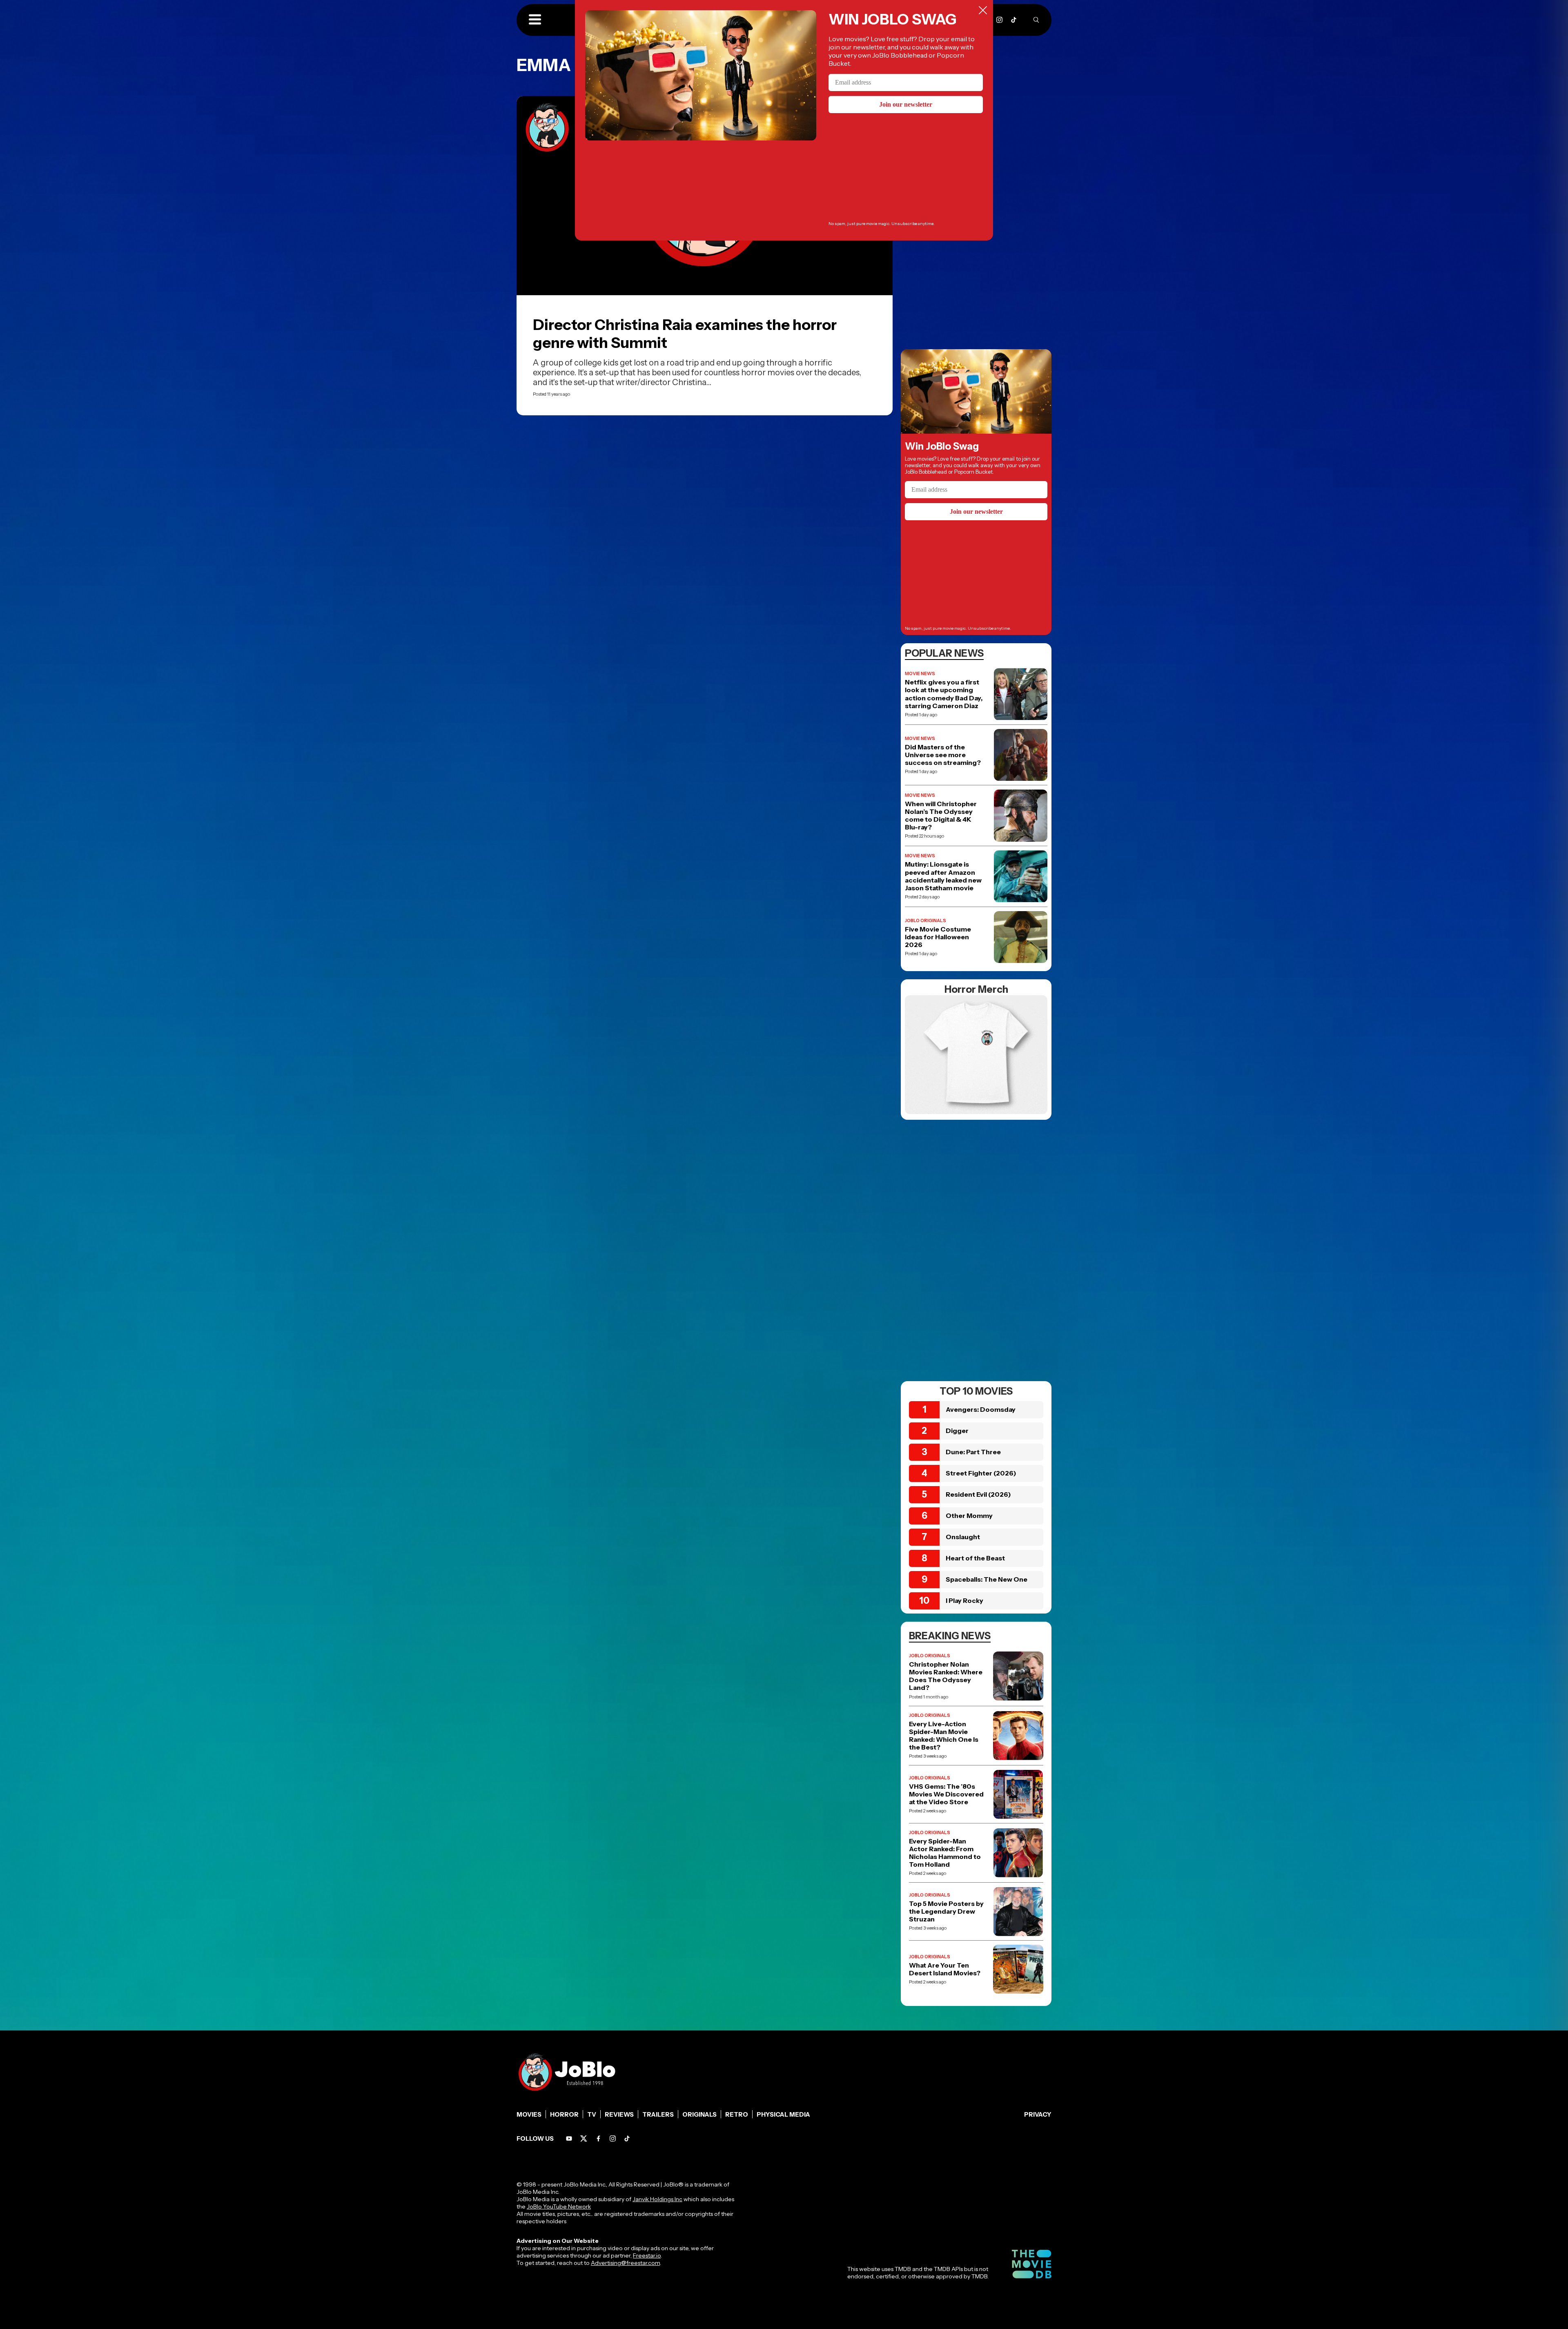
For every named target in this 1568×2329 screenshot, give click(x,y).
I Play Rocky (964, 1600)
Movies (529, 2114)
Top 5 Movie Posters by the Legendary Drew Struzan (946, 1911)
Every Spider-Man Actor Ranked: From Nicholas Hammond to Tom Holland (945, 1853)
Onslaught (963, 1537)
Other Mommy (969, 1516)
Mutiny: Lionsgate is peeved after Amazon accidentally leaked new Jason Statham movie (943, 876)
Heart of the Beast (975, 1558)
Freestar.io (647, 2255)
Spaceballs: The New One (987, 1579)
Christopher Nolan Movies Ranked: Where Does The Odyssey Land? (946, 1676)
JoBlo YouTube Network (559, 2206)
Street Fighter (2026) (981, 1473)
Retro (737, 2114)
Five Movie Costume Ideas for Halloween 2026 (938, 937)
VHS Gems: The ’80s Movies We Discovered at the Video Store (946, 1794)
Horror (564, 2114)
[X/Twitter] (584, 2138)
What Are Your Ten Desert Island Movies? (945, 1969)
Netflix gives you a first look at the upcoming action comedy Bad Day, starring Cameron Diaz (944, 694)
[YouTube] (569, 2138)
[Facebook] (598, 2138)
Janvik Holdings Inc (657, 2199)
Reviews (619, 2114)
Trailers (658, 2114)
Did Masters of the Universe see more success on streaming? (943, 755)
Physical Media (783, 2114)
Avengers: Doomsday (981, 1409)
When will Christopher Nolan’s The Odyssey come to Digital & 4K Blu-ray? (941, 816)
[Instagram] (999, 20)
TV (592, 2114)
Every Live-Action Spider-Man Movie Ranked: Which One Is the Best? (944, 1736)
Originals (699, 2114)
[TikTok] (1014, 20)
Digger (957, 1431)
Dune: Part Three (973, 1452)
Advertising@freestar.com (625, 2263)
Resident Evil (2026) (978, 1494)
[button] (535, 20)
